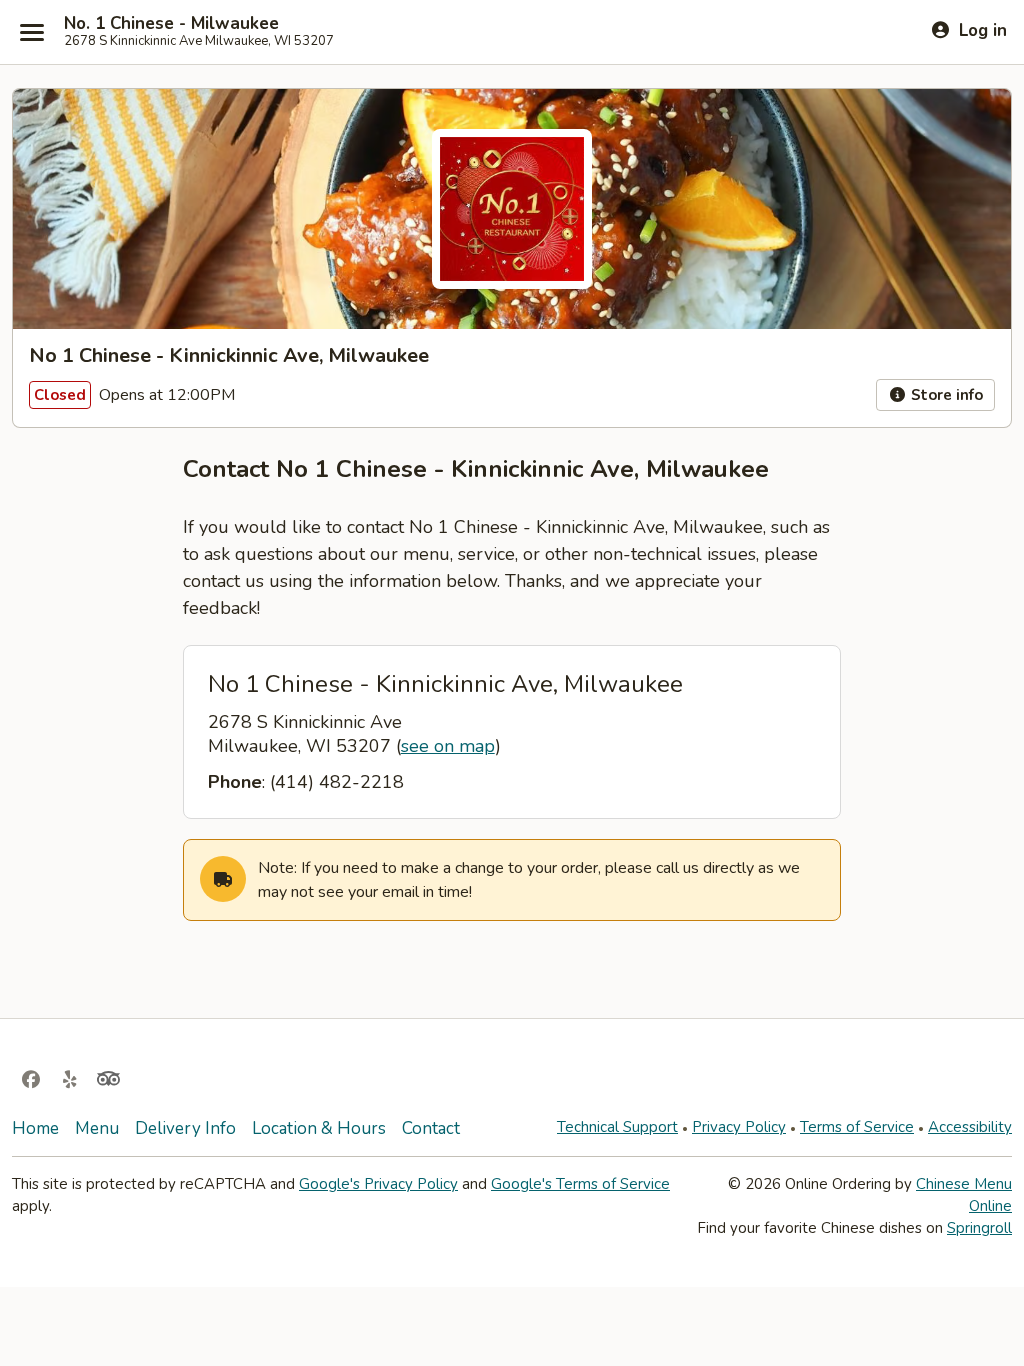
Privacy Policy (739, 1127)
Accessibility (970, 1127)
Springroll (979, 1228)
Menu (97, 1128)
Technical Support (617, 1127)
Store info (945, 395)
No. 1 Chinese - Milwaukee (171, 24)
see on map (448, 746)
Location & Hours (319, 1128)
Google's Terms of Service (580, 1184)
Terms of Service (857, 1127)
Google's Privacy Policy (378, 1184)
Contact (431, 1128)
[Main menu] (32, 32)
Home (35, 1128)
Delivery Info (185, 1128)
